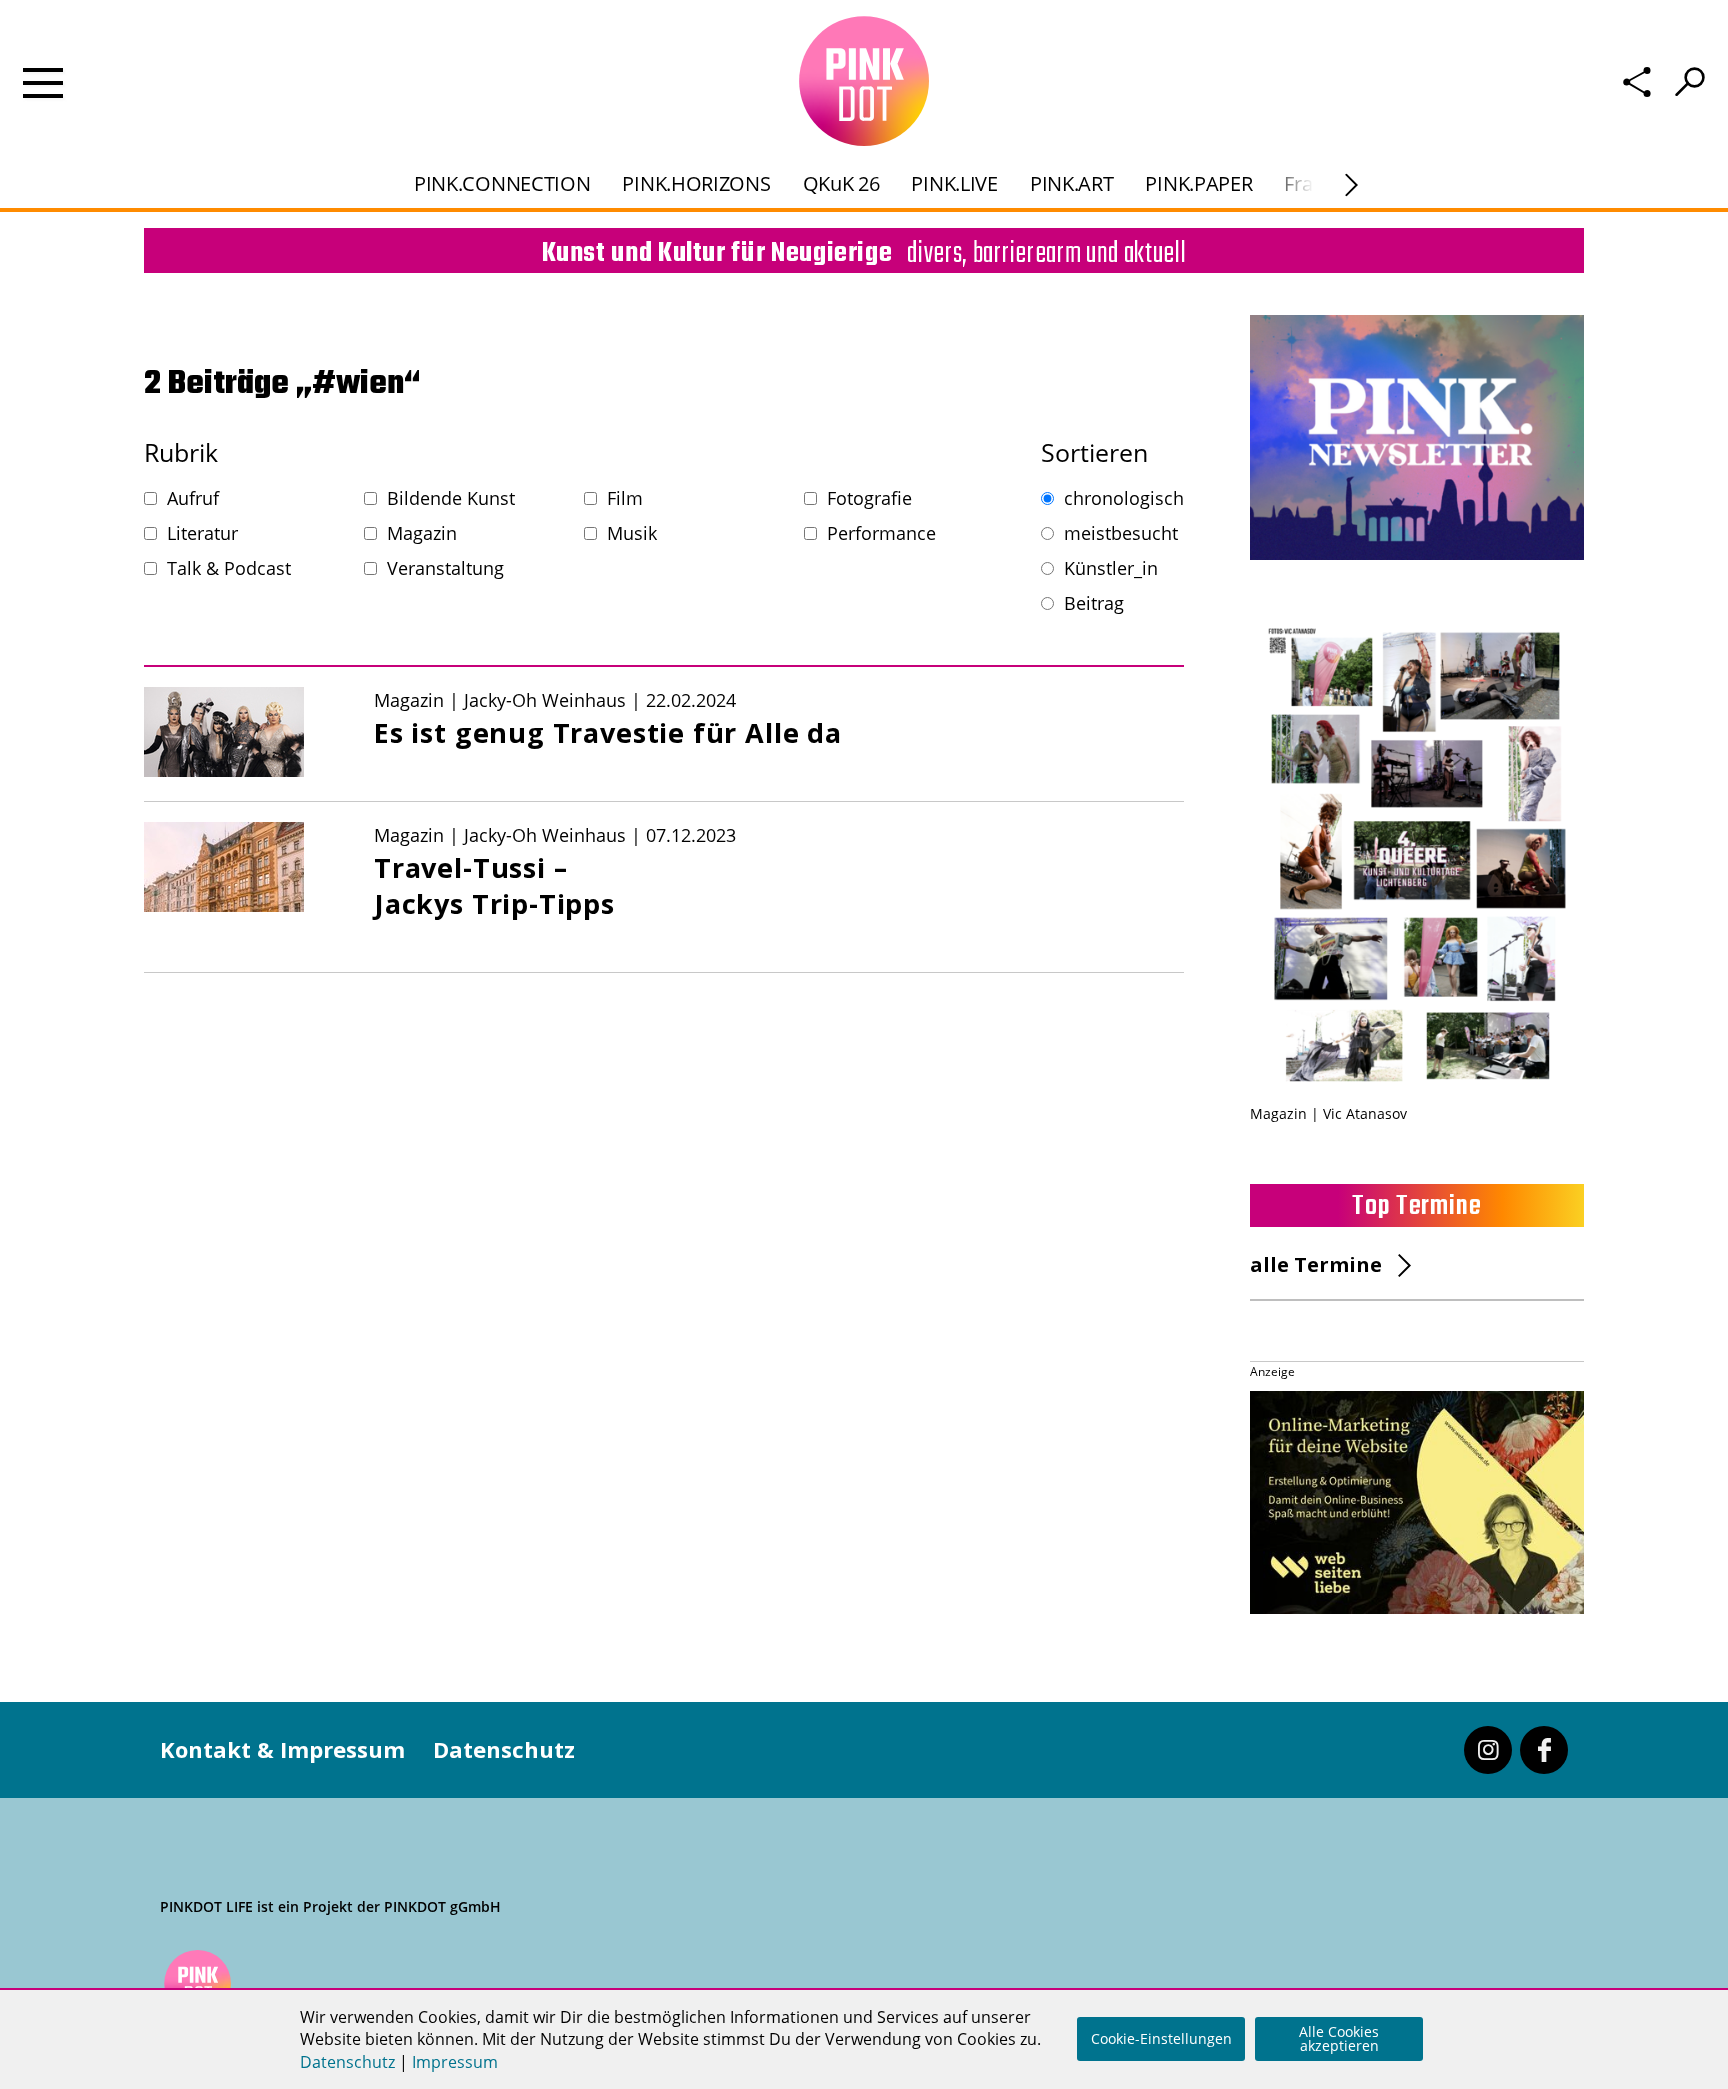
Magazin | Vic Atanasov (1328, 1113)
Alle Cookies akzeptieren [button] (1339, 2038)
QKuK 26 (841, 183)
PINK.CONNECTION (502, 183)
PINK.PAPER (1198, 183)
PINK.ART (1072, 183)
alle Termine (1316, 1264)
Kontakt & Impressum (282, 1749)
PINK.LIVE (954, 183)
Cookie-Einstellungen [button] (1161, 2038)
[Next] (1351, 185)
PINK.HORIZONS (696, 183)
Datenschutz (504, 1749)
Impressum (455, 2062)
